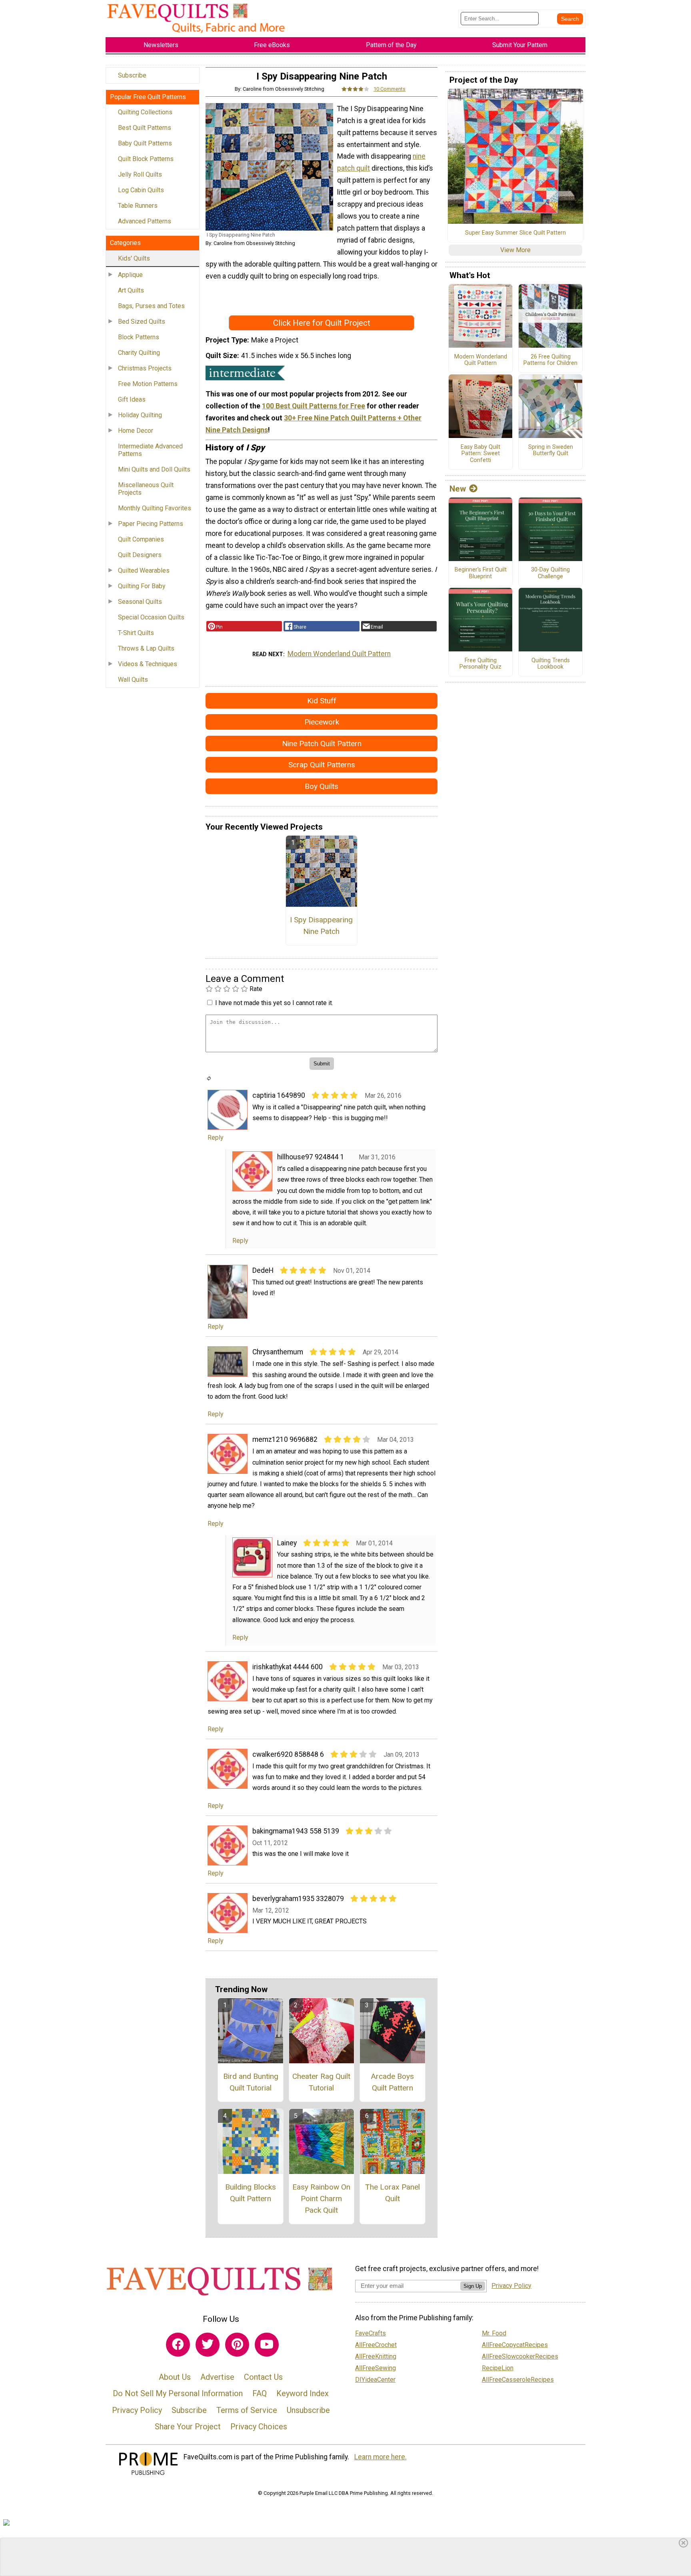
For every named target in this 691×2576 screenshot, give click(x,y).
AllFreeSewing (375, 2368)
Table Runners (138, 206)
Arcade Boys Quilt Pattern (392, 2082)
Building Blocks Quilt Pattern (251, 2193)
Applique (130, 275)
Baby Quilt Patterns (145, 143)
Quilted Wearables (144, 570)
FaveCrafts (370, 2333)
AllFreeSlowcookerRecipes (520, 2356)
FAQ (260, 2393)
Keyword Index (303, 2393)
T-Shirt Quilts (136, 633)
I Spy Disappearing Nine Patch (321, 926)
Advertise (217, 2377)
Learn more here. (380, 2457)
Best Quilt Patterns (145, 128)
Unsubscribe (308, 2410)
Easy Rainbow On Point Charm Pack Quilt (321, 2199)
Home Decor (136, 431)
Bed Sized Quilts (142, 322)
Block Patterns (139, 337)
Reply (216, 1138)
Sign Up (473, 2286)
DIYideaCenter (375, 2380)
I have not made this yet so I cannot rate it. (274, 1003)
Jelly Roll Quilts (140, 174)
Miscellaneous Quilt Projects (146, 489)
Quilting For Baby (142, 586)
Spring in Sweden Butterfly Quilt (551, 451)
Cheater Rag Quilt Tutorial (321, 2082)
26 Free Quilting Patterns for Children (550, 360)
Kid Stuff (322, 701)
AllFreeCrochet (376, 2345)
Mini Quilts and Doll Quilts (154, 469)
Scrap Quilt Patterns (322, 765)
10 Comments (389, 89)
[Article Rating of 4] (355, 89)
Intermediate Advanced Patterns (150, 450)
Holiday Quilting (140, 415)
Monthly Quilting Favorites (155, 508)
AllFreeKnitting (376, 2356)
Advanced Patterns (145, 221)
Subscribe (132, 75)
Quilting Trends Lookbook (551, 664)
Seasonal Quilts (140, 602)
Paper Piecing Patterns (151, 524)
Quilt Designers (140, 555)
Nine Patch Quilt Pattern (322, 744)
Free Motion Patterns (148, 384)
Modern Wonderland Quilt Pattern (339, 654)
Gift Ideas (132, 399)
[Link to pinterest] (237, 2345)
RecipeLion (498, 2368)
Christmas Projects (145, 368)
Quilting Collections (145, 112)
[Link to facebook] (178, 2345)
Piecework (322, 722)
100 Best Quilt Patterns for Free (314, 406)
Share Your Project (188, 2427)
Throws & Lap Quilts (146, 648)
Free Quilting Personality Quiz (480, 664)
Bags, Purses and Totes (151, 306)
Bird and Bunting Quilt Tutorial (251, 2082)
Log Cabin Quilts (141, 190)
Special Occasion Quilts (151, 617)
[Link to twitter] (208, 2345)
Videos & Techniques (148, 664)
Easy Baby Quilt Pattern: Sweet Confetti (480, 454)
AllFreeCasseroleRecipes (518, 2380)
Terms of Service (247, 2410)
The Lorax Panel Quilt (392, 2193)
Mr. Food (494, 2333)
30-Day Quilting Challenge (550, 573)
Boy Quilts (322, 786)
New (458, 489)
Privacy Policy (137, 2410)
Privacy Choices (259, 2427)
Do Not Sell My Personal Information (178, 2393)
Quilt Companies (141, 539)
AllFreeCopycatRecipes (515, 2345)
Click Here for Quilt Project (322, 323)
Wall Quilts (133, 680)
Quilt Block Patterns (146, 159)
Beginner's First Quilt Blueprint (481, 573)
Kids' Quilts (134, 258)
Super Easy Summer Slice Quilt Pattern (515, 233)
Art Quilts (131, 290)
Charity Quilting (139, 353)
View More (515, 250)
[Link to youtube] (267, 2345)
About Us (175, 2377)
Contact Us (263, 2377)
